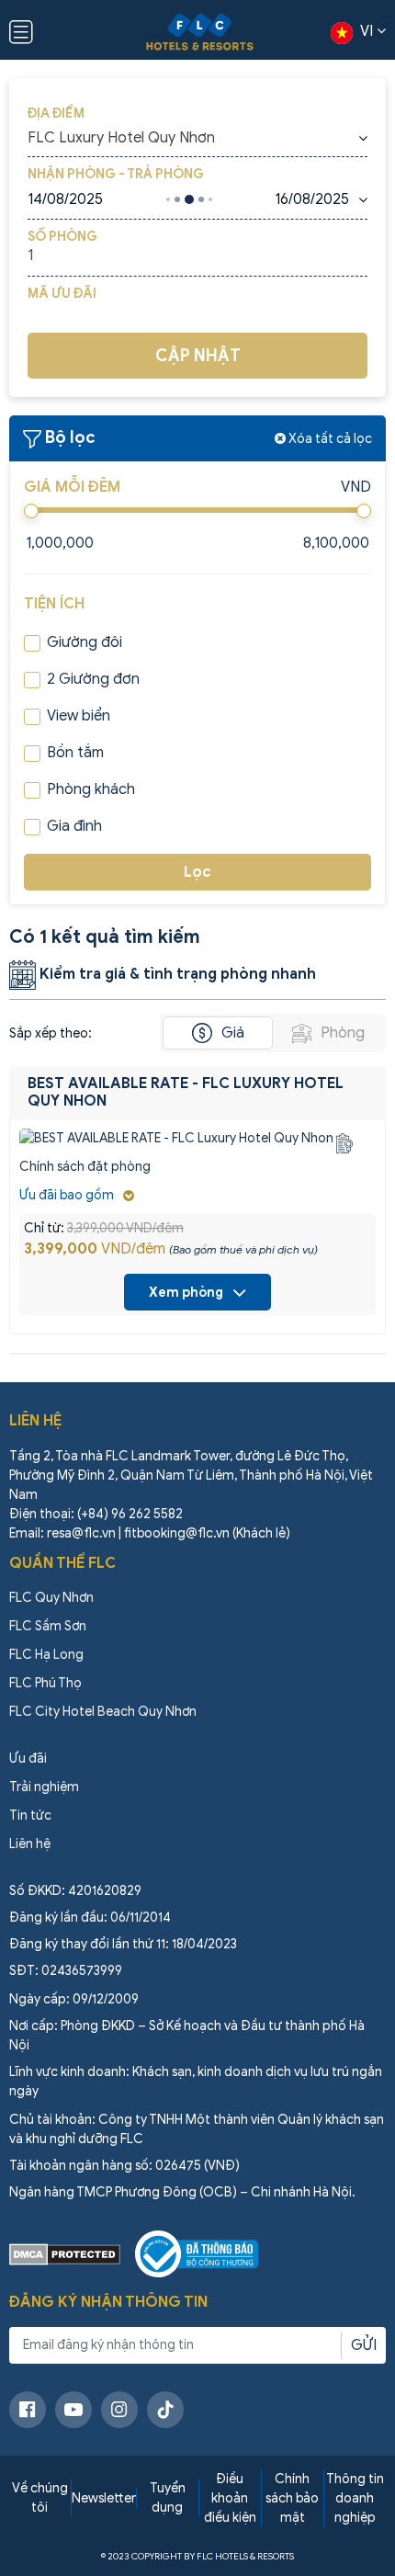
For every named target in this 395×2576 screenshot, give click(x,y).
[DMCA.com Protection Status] (65, 2254)
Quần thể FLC (62, 1563)
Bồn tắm (75, 753)
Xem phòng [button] (186, 1293)
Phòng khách (91, 789)
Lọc (197, 872)
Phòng (343, 1033)
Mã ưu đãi (62, 294)
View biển (79, 716)
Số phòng (62, 237)
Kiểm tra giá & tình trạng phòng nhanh (176, 974)
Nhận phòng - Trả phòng (116, 174)
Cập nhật (198, 356)
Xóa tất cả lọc (329, 439)
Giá (233, 1033)
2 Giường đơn (93, 679)
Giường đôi (85, 642)
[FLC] (200, 32)
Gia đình (74, 826)
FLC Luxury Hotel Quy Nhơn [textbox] (121, 138)
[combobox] (197, 138)
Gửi (364, 2345)
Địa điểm (56, 113)
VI (367, 31)
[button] (77, 1195)
